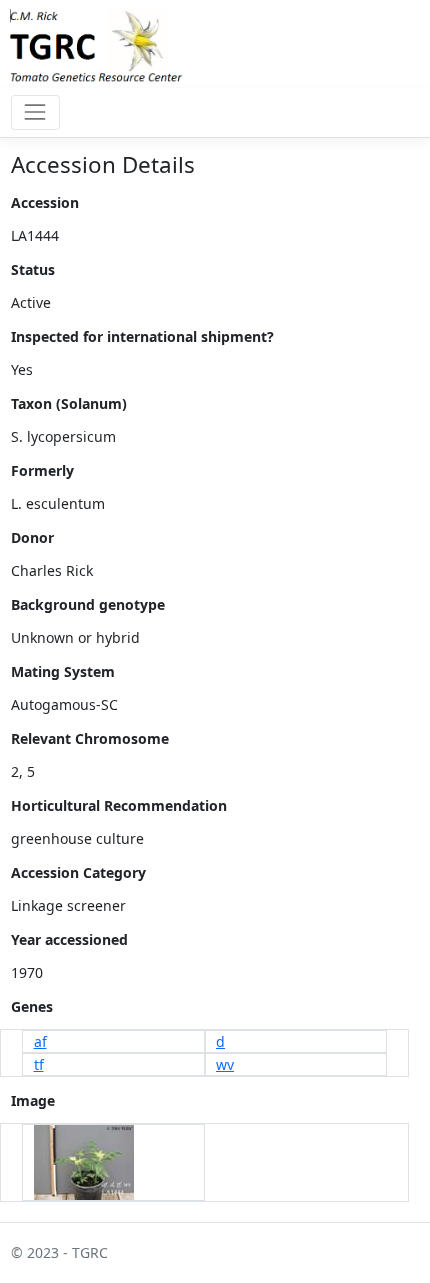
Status (33, 269)
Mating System (63, 671)
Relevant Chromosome (90, 738)
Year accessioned (69, 939)
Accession (45, 202)
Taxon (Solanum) (69, 403)
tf (39, 1064)
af (40, 1041)
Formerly (42, 470)
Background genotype (88, 604)
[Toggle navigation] (35, 112)
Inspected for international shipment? (142, 336)
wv (225, 1064)
